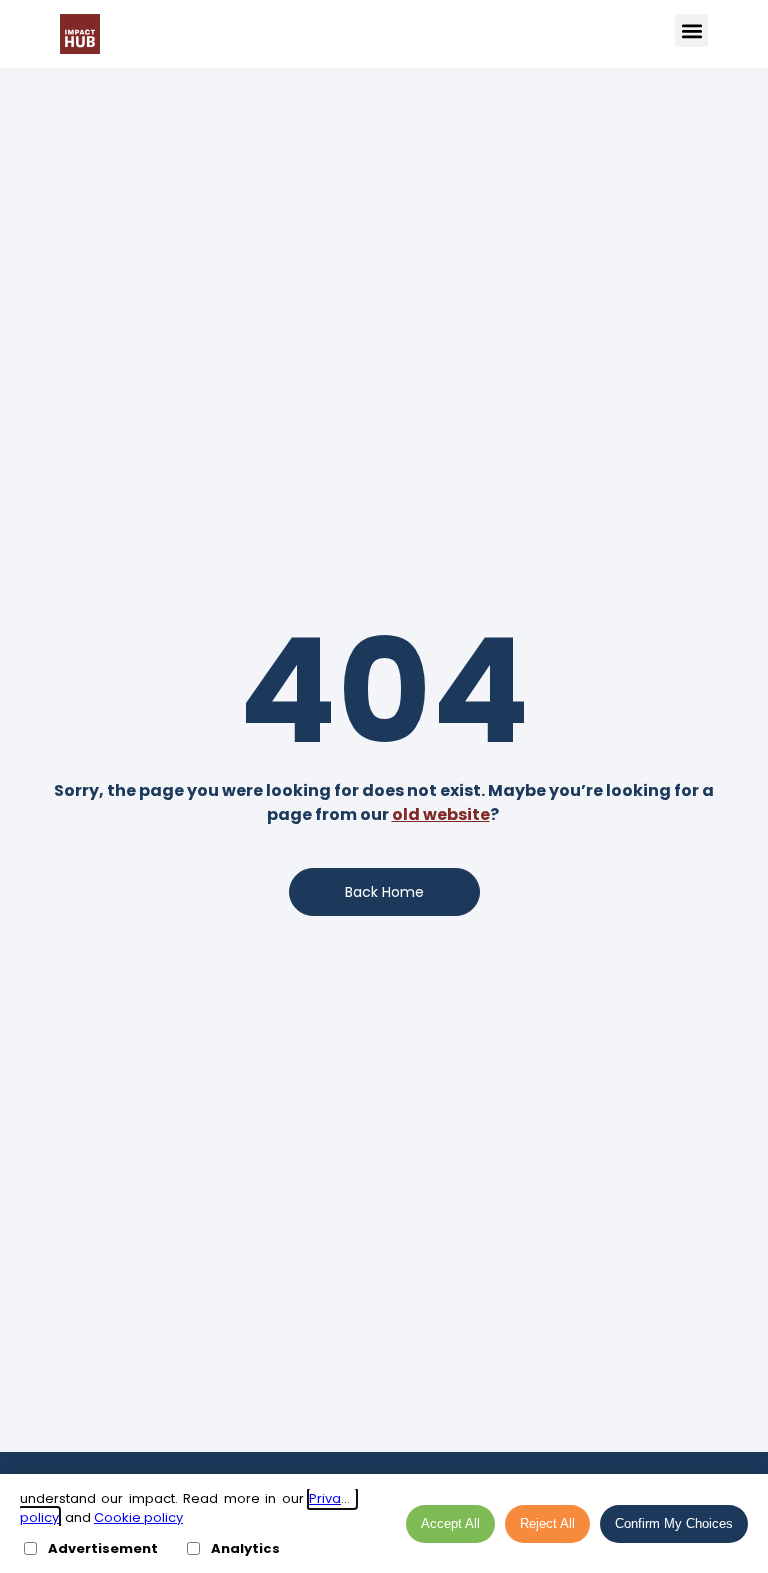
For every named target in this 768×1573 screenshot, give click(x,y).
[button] (691, 30)
